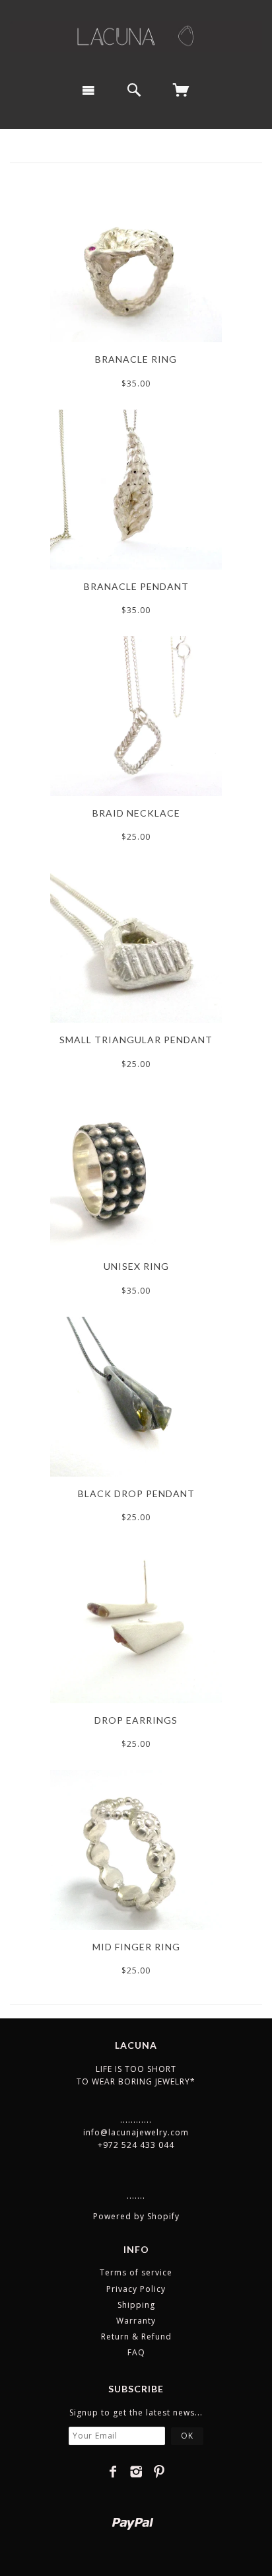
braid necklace (136, 813)
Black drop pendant (136, 1493)
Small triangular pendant (136, 1040)
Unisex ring (136, 1266)
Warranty (136, 2321)
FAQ (136, 2352)
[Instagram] (136, 2472)
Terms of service (136, 2272)
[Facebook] (113, 2472)
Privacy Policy (136, 2289)
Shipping (136, 2305)
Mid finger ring (136, 1947)
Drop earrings (136, 1720)
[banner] (136, 36)
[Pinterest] (159, 2472)
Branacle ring (136, 359)
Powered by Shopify (136, 2216)
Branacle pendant (136, 586)
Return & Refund (136, 2337)
